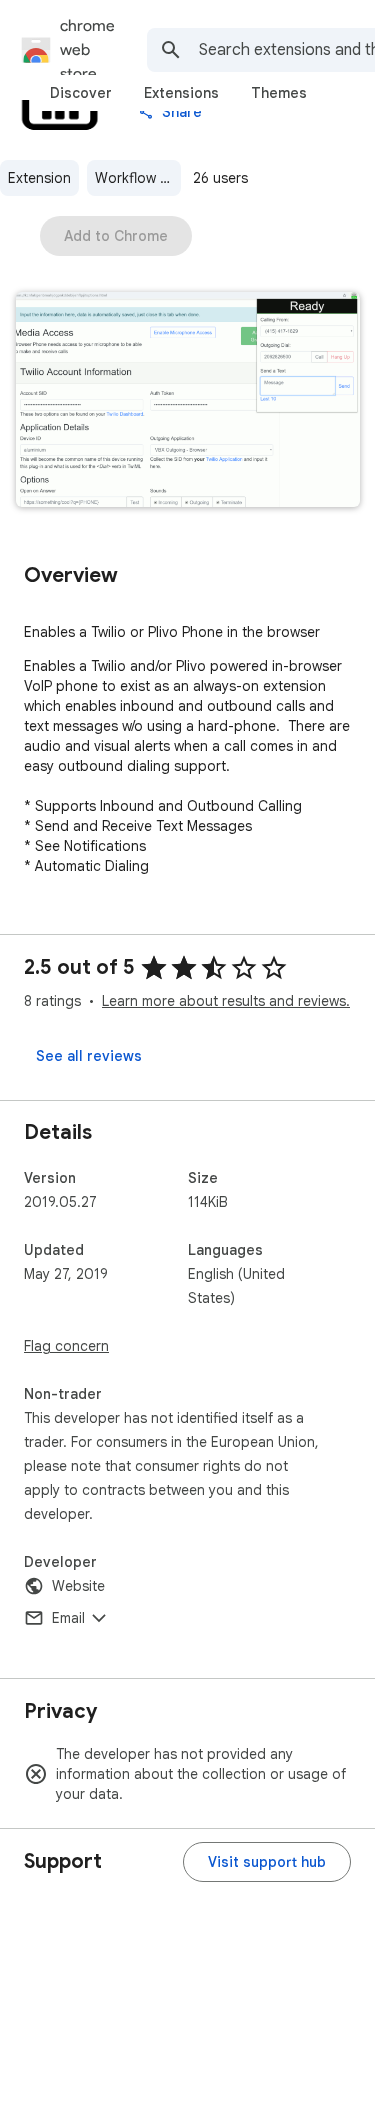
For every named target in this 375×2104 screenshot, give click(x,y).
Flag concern (66, 1346)
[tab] (81, 93)
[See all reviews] (89, 1056)
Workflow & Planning (138, 178)
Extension (39, 178)
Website (78, 1586)
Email (68, 1618)
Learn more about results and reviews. (226, 1001)
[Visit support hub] (267, 1862)
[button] (188, 401)
